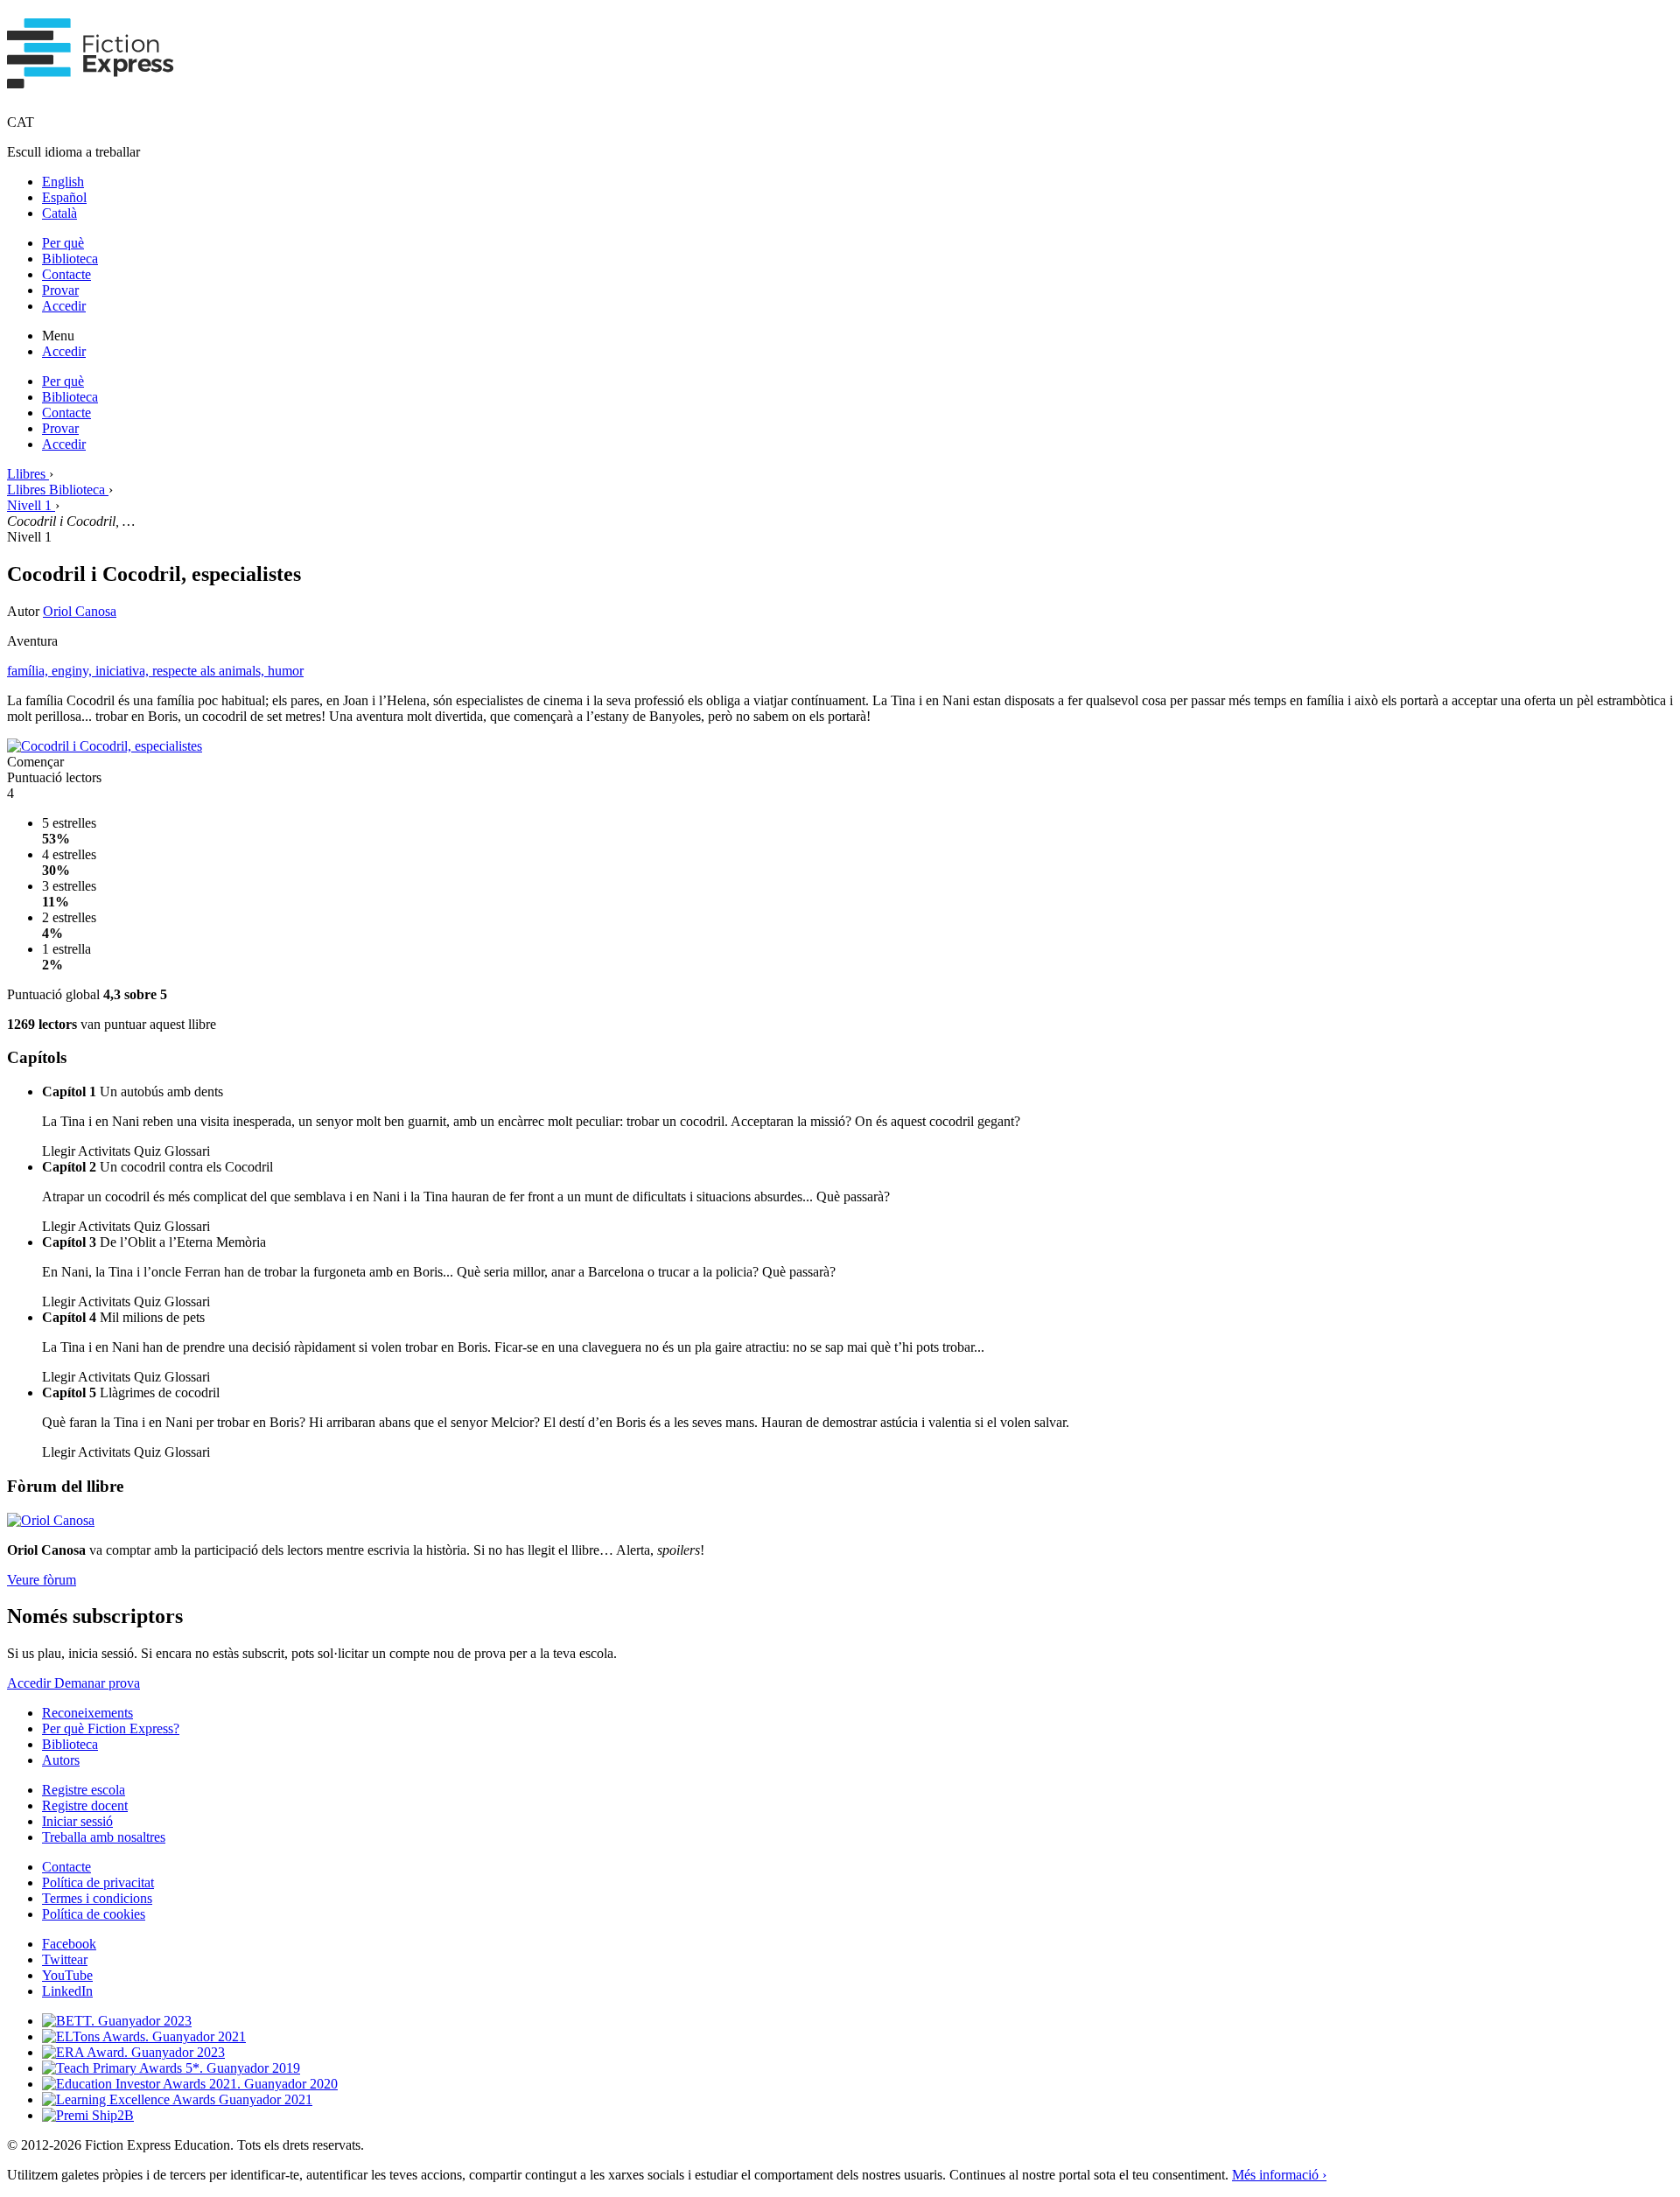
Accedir (64, 306)
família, (29, 671)
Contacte (66, 274)
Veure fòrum (42, 1580)
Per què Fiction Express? (111, 1728)
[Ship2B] (88, 2115)
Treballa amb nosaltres (104, 1837)
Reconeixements (87, 1713)
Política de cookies (94, 1914)
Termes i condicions (97, 1898)
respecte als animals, (210, 671)
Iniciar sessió (77, 1821)
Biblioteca (70, 259)
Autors (61, 1760)
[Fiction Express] (91, 79)
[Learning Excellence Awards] (177, 2099)
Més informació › (1279, 2175)
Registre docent (85, 1805)
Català (59, 213)
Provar (60, 290)
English (63, 182)
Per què (63, 243)
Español (64, 197)
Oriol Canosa (80, 611)
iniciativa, (124, 671)
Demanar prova (97, 1683)
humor (286, 671)
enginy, (73, 671)
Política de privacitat (98, 1882)
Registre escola (84, 1790)
